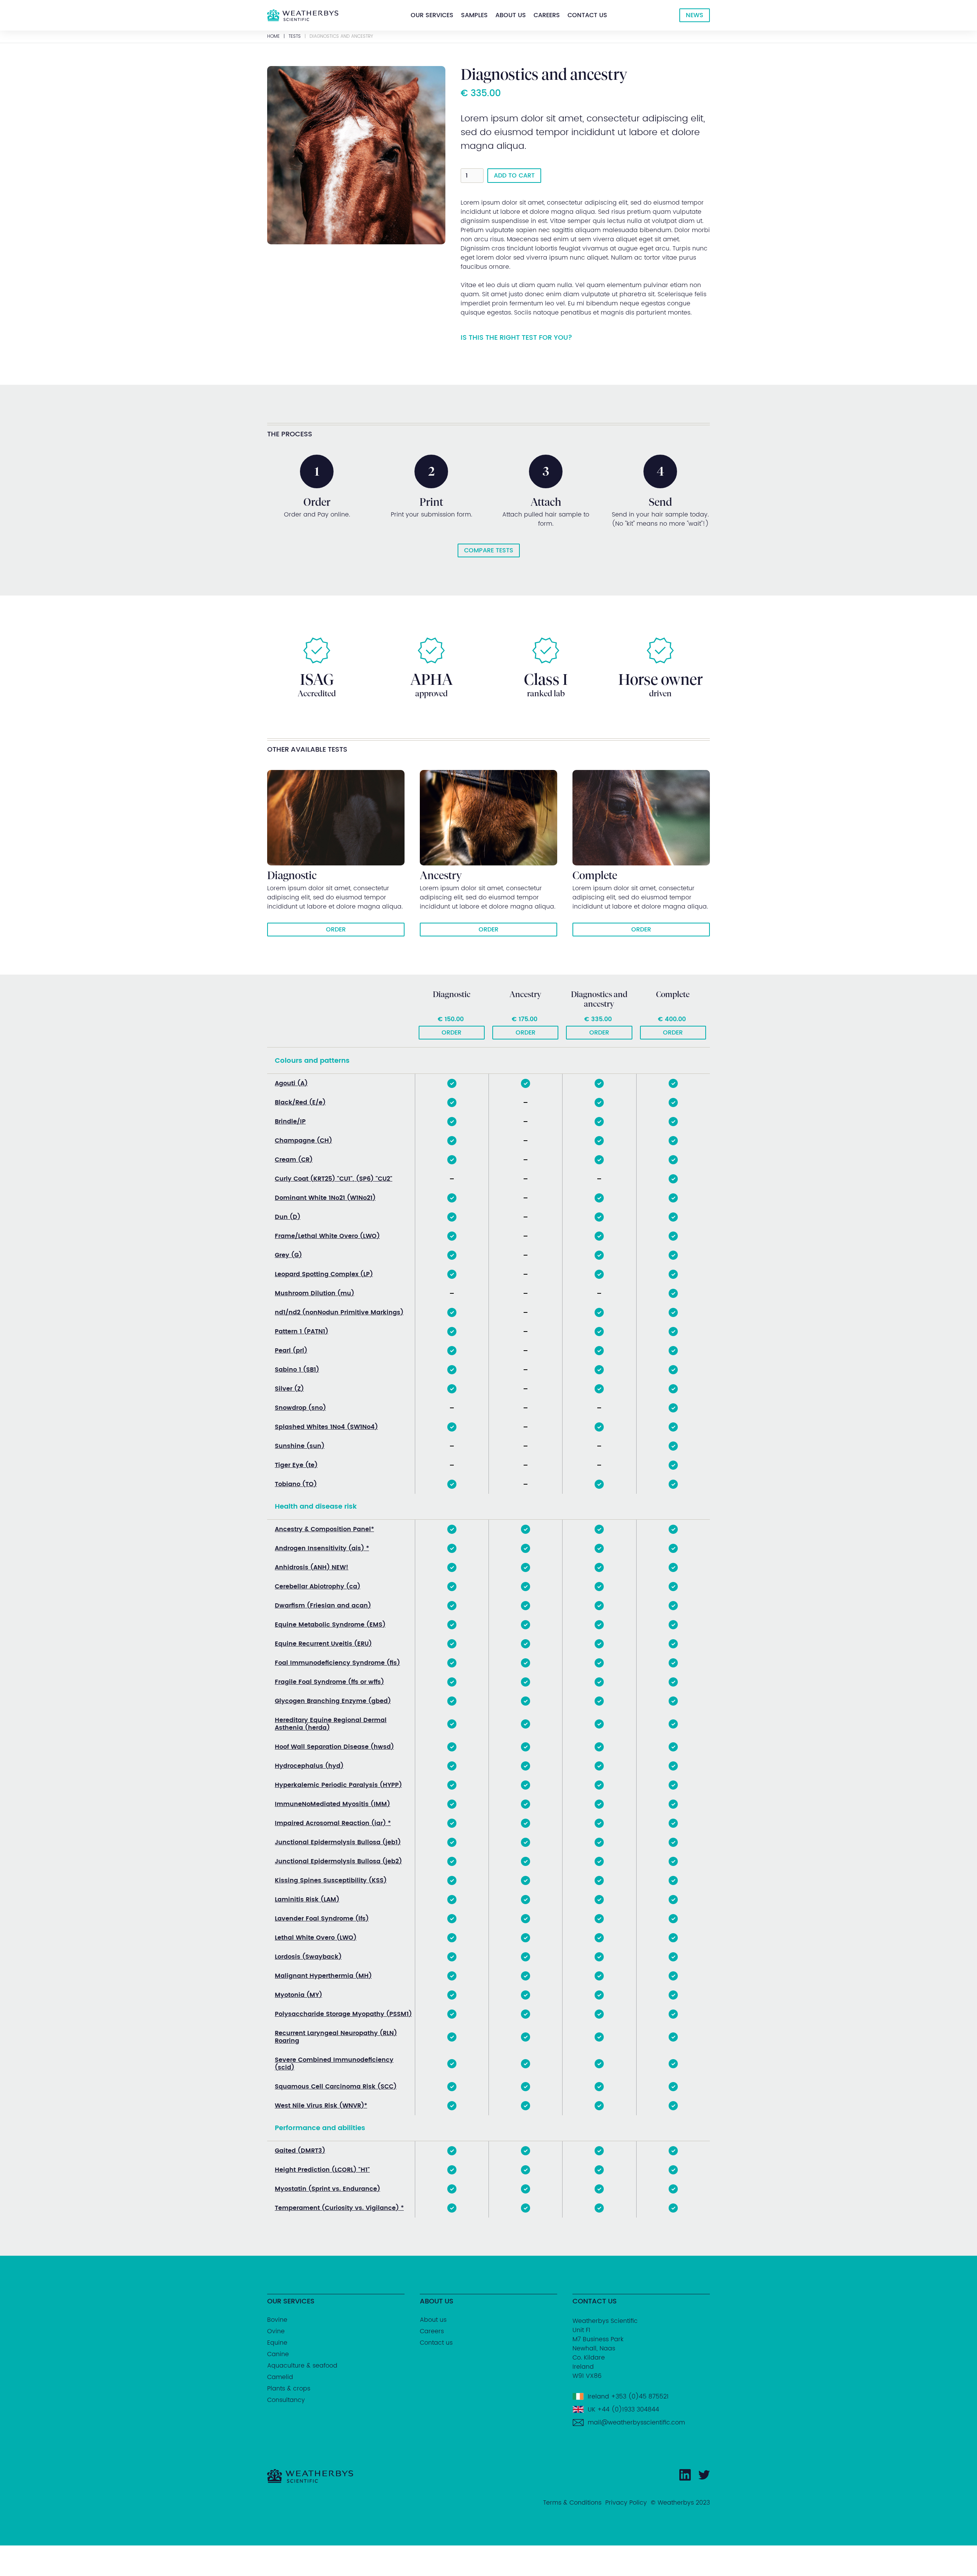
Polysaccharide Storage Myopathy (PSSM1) (343, 2014)
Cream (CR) (294, 1160)
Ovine (276, 2331)
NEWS (695, 15)
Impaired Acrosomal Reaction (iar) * (333, 1823)
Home (273, 37)
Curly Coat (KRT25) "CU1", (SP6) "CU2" (334, 1179)
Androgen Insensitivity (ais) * (322, 1548)
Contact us (587, 15)
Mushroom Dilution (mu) (314, 1293)
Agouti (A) (291, 1083)
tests (295, 37)
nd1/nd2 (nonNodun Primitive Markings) (339, 1312)
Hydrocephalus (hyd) (309, 1766)
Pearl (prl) (291, 1351)
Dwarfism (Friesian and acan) (323, 1606)
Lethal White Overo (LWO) (316, 1938)
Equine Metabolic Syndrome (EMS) (330, 1625)
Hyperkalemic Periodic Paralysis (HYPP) (338, 1785)
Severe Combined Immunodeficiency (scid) (334, 2064)
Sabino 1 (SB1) (297, 1370)
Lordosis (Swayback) (308, 1957)
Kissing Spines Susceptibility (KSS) (331, 1880)
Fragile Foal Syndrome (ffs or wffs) (329, 1682)
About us (511, 15)
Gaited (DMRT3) (300, 2151)
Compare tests (489, 550)
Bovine (277, 2320)
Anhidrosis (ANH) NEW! (312, 1567)
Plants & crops (289, 2389)
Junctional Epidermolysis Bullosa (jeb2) (338, 1861)
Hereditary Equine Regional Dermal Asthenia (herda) (331, 1724)
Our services (432, 15)
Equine (277, 2343)
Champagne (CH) (303, 1141)
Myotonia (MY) (298, 1995)
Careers (547, 15)
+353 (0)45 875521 (640, 2397)
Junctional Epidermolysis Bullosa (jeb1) (338, 1842)
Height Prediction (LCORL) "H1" (322, 2170)
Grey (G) (288, 1255)
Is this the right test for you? (516, 338)
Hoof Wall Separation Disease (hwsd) (334, 1747)
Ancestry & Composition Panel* (324, 1529)
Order (451, 1033)
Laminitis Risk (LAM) (307, 1900)
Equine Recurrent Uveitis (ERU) (323, 1644)
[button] (432, 15)
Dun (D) (288, 1217)
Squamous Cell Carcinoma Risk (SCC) (336, 2087)
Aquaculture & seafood (302, 2366)
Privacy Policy (626, 2503)
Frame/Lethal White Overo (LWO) (327, 1236)
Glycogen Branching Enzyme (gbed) (333, 1701)
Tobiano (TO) (296, 1484)
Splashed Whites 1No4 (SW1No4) (326, 1427)
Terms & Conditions (572, 2503)
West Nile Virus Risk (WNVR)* (321, 2106)
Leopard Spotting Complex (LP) (324, 1274)
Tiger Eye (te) (296, 1465)
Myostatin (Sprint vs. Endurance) (327, 2189)
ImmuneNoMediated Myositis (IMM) (332, 1804)
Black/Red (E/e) (300, 1102)
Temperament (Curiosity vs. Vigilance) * (339, 2208)
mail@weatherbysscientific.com (636, 2423)
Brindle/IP (290, 1122)
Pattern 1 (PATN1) (301, 1332)
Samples (474, 15)
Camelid (280, 2377)
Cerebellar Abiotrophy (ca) (318, 1587)
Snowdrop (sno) (300, 1408)
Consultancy (286, 2400)
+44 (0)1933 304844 (628, 2410)
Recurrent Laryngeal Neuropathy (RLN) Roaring (336, 2037)
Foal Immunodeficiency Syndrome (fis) (337, 1663)
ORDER (336, 930)
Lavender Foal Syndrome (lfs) (322, 1919)
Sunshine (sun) (300, 1446)
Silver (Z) (289, 1389)
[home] (303, 15)
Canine (278, 2354)
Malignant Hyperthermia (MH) (323, 1976)
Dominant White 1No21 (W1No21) (325, 1198)
